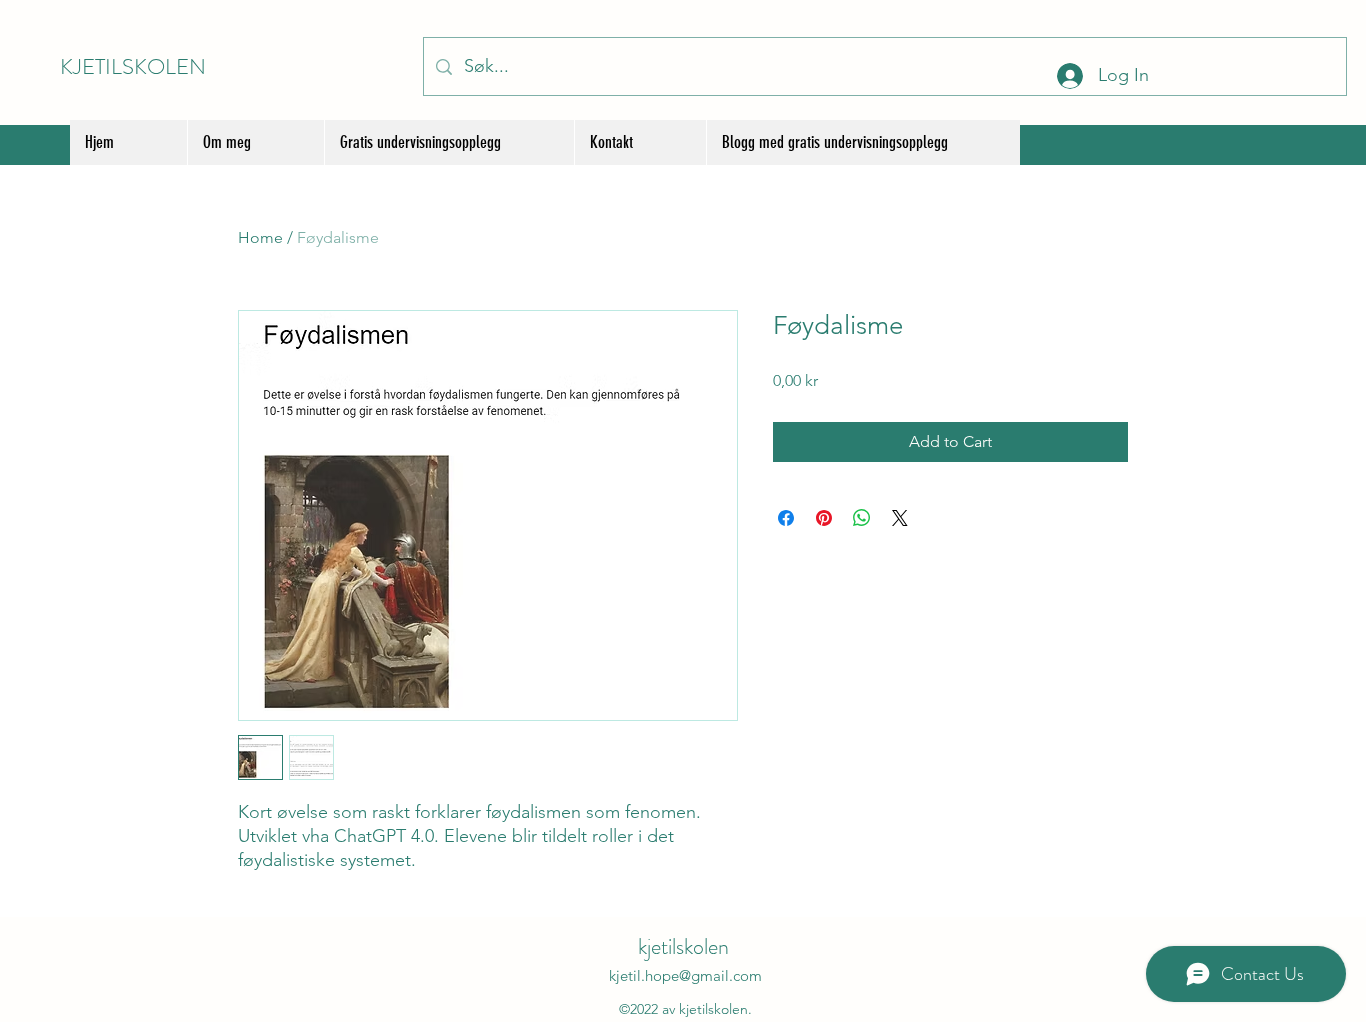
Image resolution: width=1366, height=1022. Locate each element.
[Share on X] (900, 518)
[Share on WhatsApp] (862, 518)
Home (260, 237)
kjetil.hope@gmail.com (685, 975)
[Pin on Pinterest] (824, 518)
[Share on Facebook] (786, 518)
